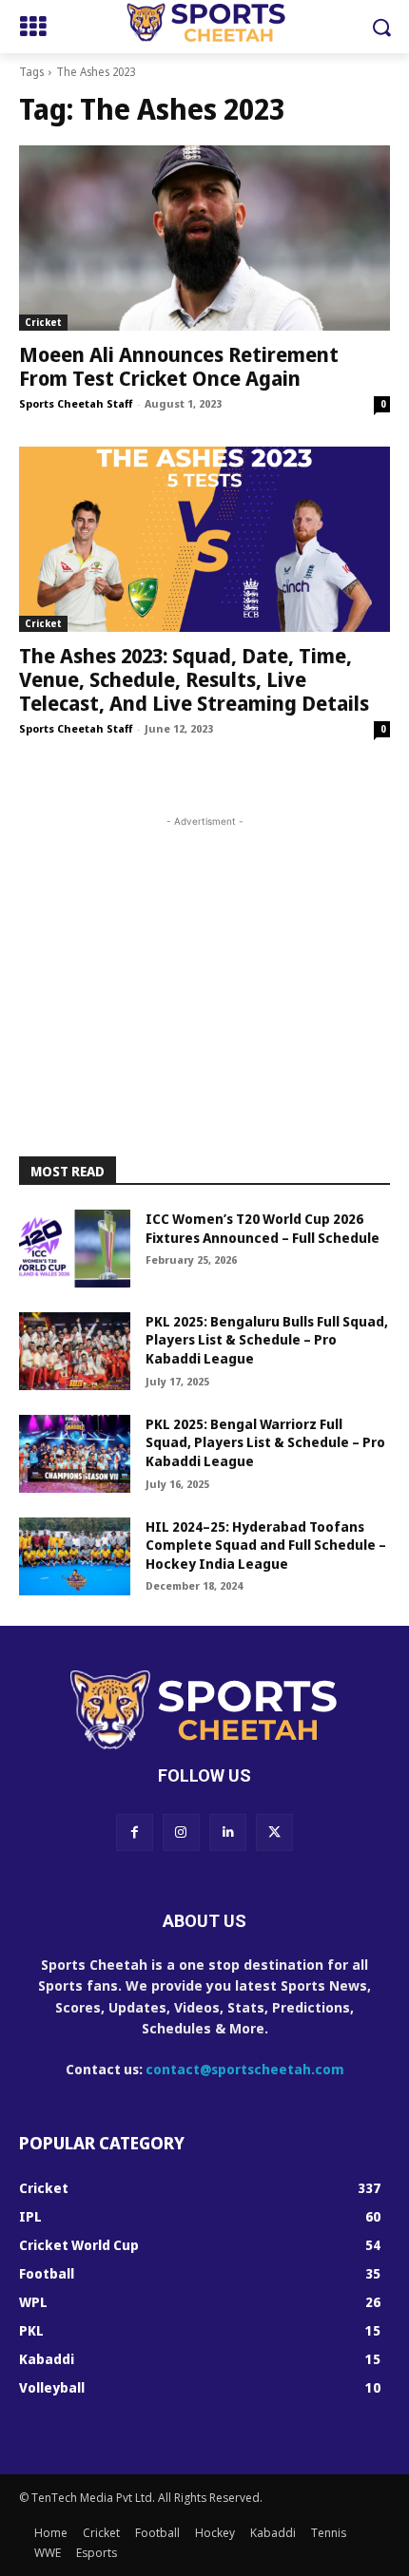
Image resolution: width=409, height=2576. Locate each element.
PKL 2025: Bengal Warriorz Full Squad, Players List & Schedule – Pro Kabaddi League (265, 1442)
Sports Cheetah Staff (76, 403)
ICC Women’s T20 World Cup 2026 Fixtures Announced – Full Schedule (263, 1228)
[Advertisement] (204, 950)
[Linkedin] (228, 1832)
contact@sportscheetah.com (245, 2069)
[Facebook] (135, 1832)
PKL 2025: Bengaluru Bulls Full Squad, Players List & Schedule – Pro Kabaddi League (267, 1340)
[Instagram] (181, 1832)
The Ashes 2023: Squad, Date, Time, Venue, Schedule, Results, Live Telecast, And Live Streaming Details (194, 679)
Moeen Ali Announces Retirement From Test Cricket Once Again (179, 366)
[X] (274, 1832)
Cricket (43, 322)
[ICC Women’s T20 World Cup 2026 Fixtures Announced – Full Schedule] (75, 1249)
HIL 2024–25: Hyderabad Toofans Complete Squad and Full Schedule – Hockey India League (266, 1545)
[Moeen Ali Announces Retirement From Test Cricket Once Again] (204, 238)
